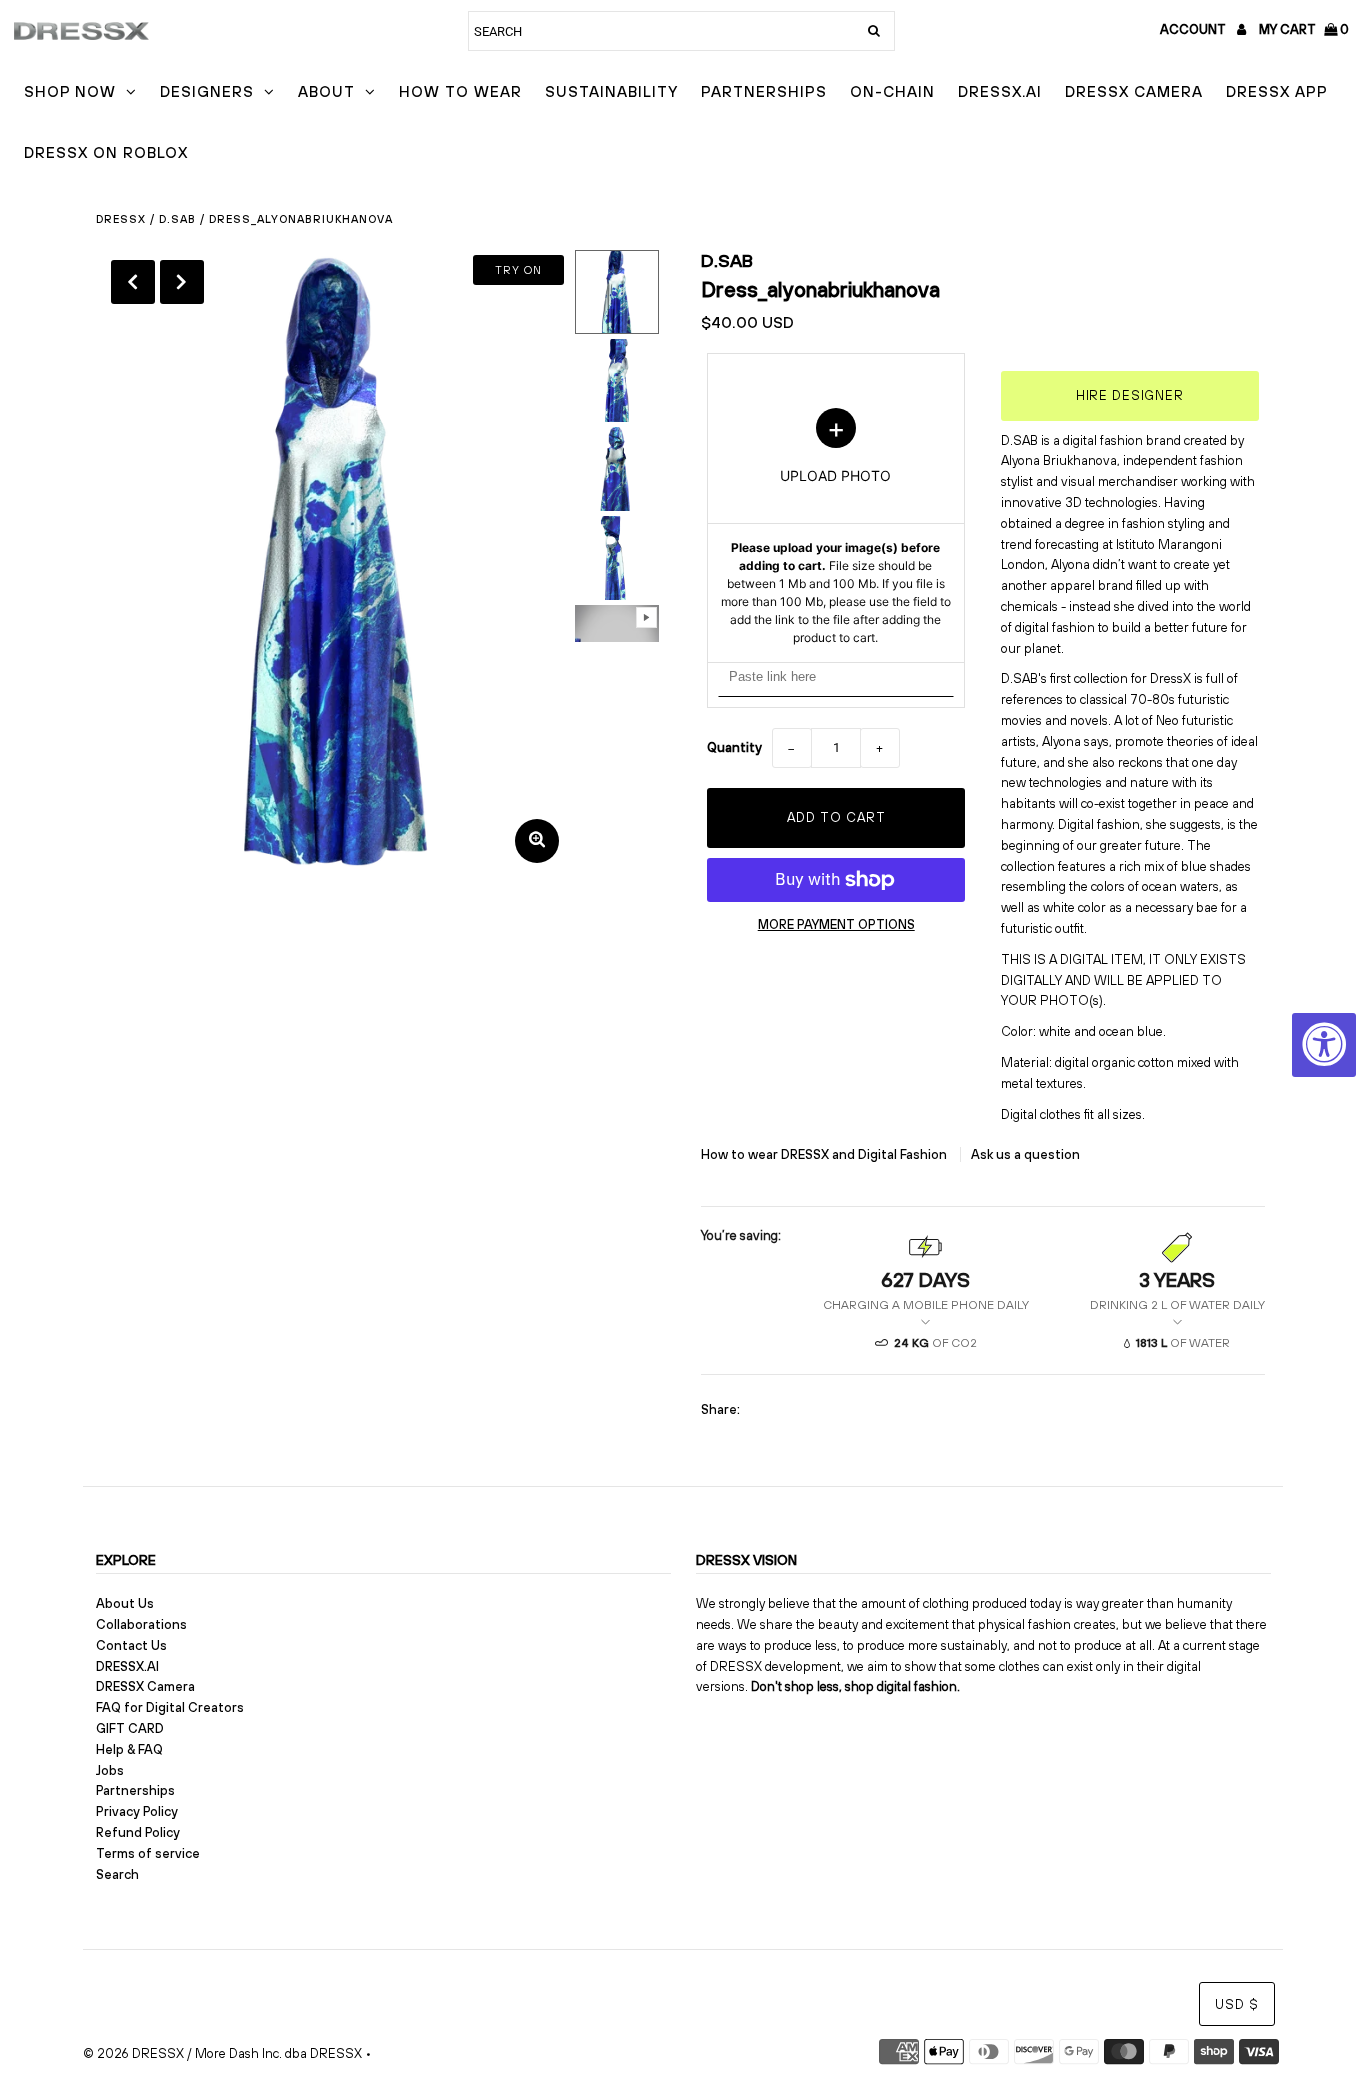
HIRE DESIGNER (1130, 395)
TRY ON (518, 270)
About (326, 91)
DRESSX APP (1277, 91)
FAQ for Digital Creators (170, 1707)
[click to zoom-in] (537, 841)
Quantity (734, 747)
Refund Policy (138, 1832)
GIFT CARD (130, 1728)
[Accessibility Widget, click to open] (1324, 1045)
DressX (121, 219)
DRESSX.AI (1000, 91)
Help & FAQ (129, 1749)
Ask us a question (1025, 1154)
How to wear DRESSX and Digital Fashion (825, 1154)
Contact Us (131, 1645)
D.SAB (177, 219)
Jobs (110, 1770)
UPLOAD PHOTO (836, 527)
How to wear (460, 91)
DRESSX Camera (1134, 91)
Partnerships (764, 91)
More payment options (836, 924)
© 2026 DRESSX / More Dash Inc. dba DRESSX (222, 2053)
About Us (125, 1603)
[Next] (182, 282)
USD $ (1237, 2004)
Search (117, 1874)
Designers (207, 91)
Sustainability (611, 91)
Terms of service (148, 1853)
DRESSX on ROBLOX (106, 152)
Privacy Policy (137, 1811)
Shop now (70, 91)
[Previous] (133, 282)
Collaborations (141, 1624)
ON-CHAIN (892, 91)
